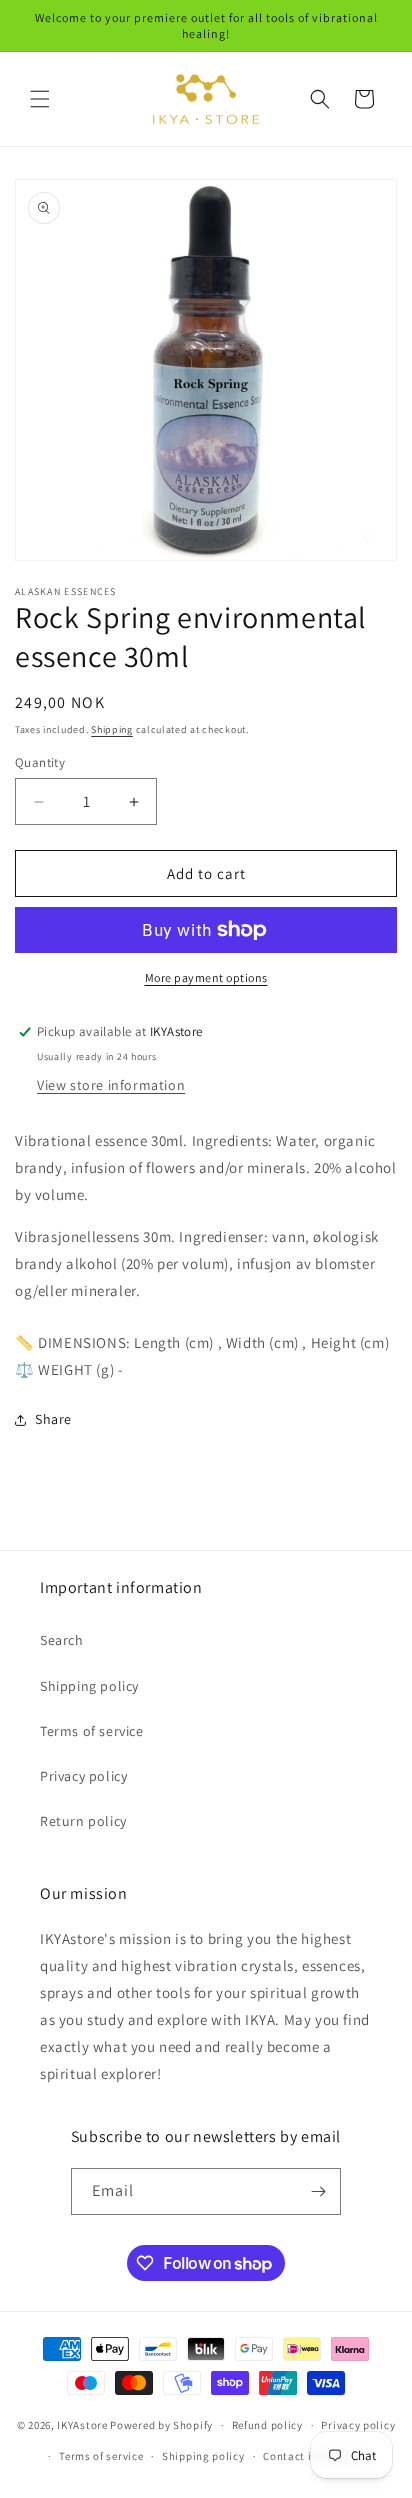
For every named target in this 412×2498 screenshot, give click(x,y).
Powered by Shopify (161, 2425)
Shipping (112, 729)
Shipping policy (89, 1686)
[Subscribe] (318, 2191)
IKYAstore (82, 2425)
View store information (111, 1085)
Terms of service (92, 1731)
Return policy (83, 1821)
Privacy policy (83, 1776)
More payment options (206, 977)
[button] (40, 99)
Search (62, 1640)
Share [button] (53, 1419)
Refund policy (267, 2425)
